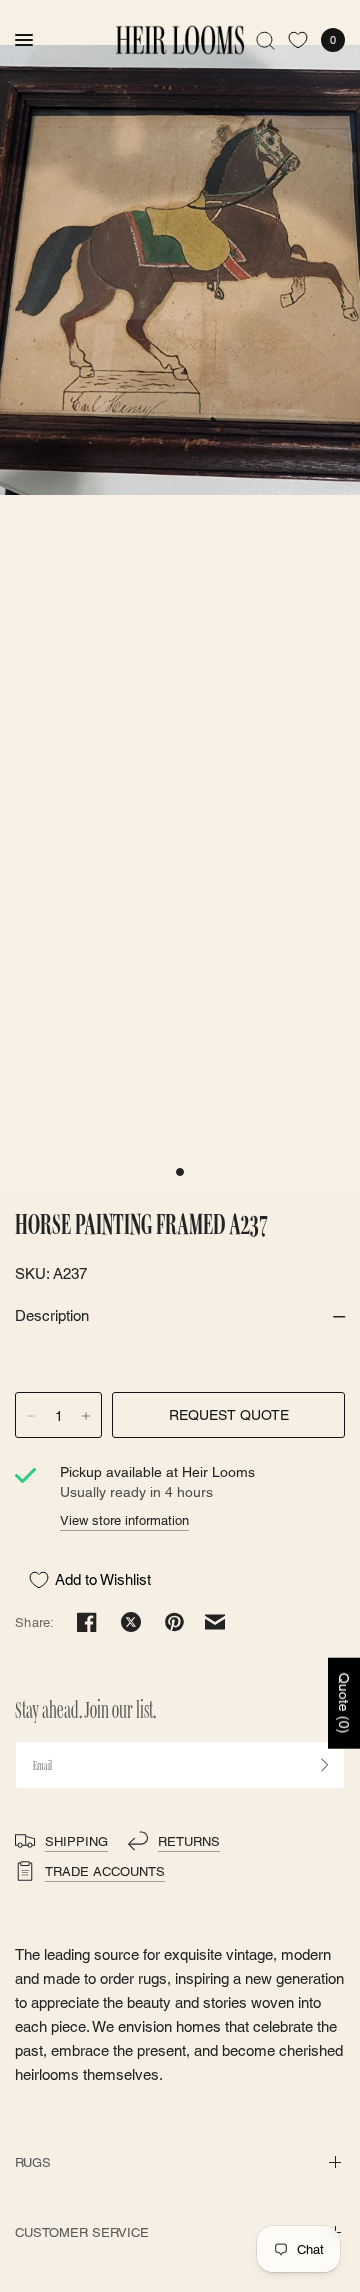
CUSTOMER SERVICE (82, 2232)
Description (52, 1315)
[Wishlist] (298, 40)
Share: (35, 1622)
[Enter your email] (325, 1765)
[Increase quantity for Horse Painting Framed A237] (86, 1416)
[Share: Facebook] (87, 1622)
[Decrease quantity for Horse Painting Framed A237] (31, 1416)
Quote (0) (344, 1702)
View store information (124, 1520)
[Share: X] (131, 1622)
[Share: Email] (215, 1622)
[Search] (265, 40)
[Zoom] (180, 270)
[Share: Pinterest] (175, 1622)
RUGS (33, 2162)
